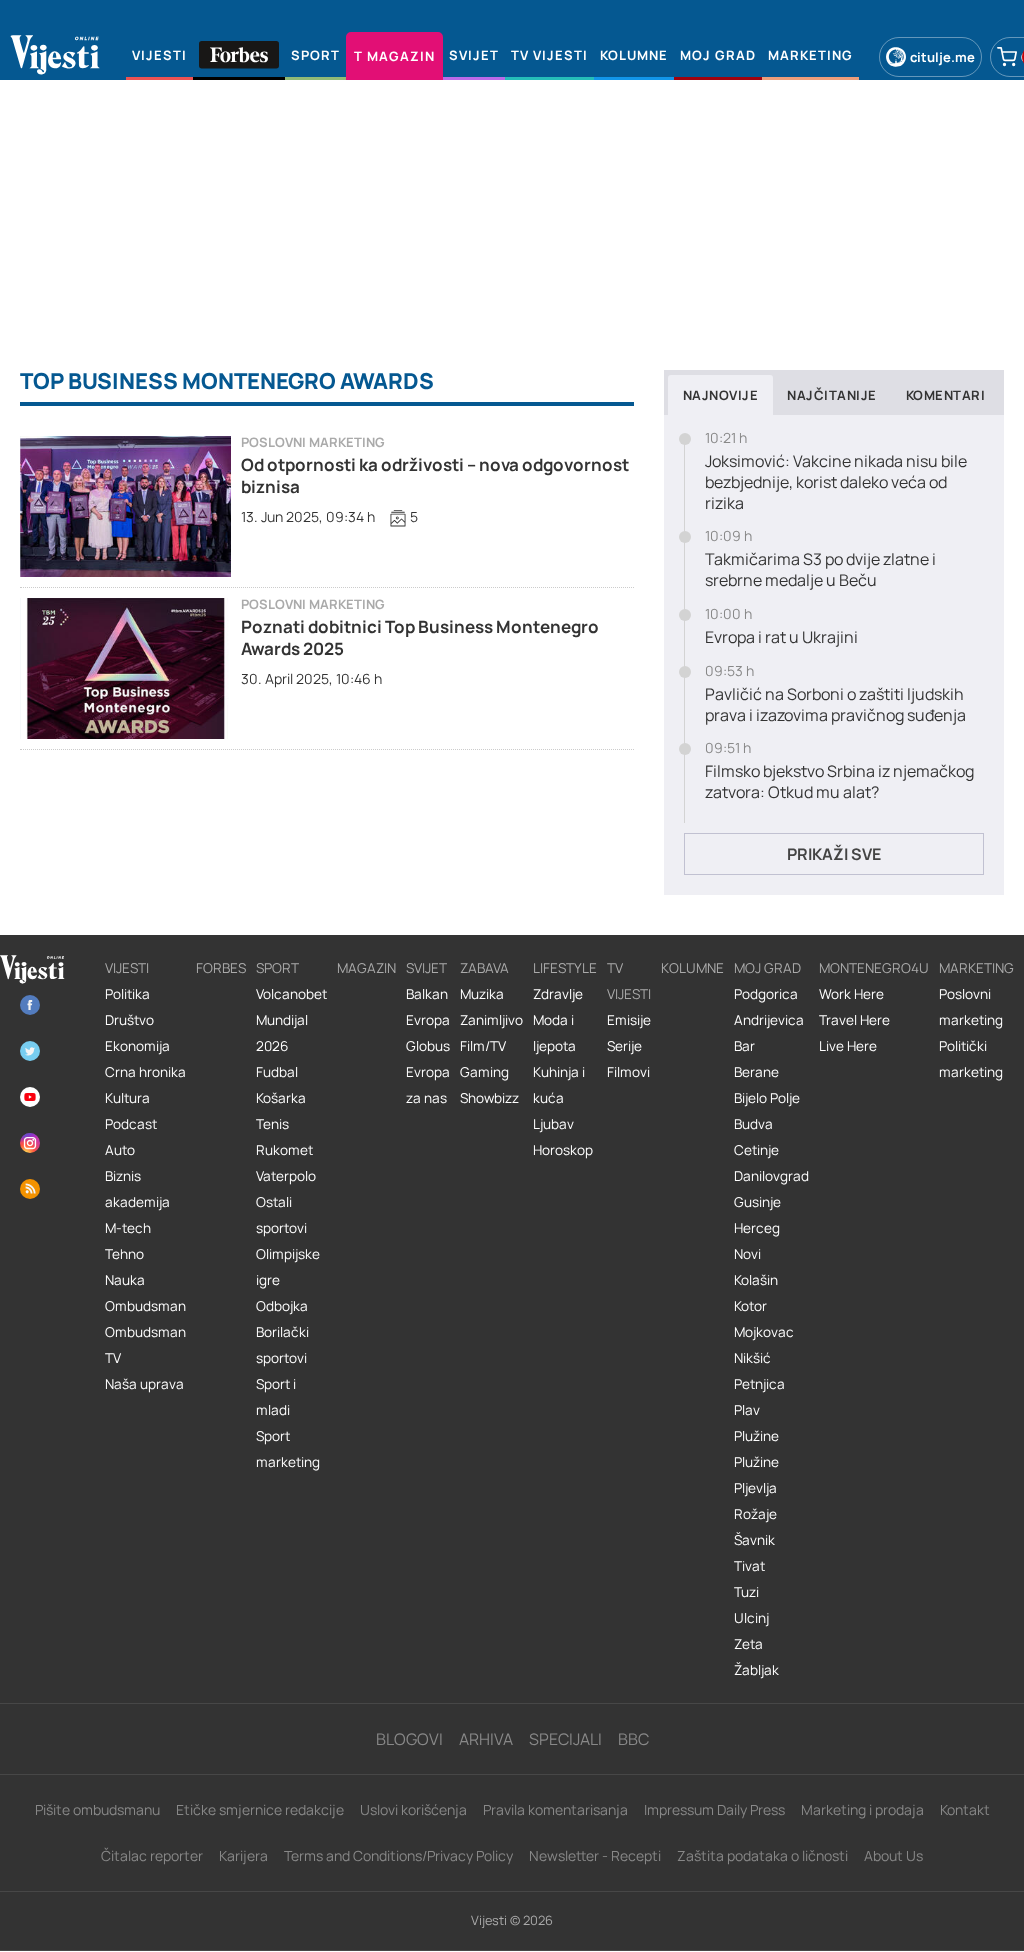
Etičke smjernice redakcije (260, 1809)
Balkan (427, 994)
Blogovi (409, 1739)
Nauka (125, 1280)
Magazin (366, 968)
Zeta (748, 1644)
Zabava (484, 968)
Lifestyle (565, 968)
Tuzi (746, 1592)
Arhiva (486, 1739)
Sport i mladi (276, 1397)
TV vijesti (629, 981)
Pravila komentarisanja (555, 1809)
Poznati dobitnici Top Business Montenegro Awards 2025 (420, 637)
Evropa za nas (428, 1085)
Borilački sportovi (282, 1345)
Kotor (750, 1306)
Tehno (124, 1254)
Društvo (129, 1020)
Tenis (272, 1124)
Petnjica (759, 1384)
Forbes (221, 968)
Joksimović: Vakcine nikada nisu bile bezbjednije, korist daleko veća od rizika (836, 482)
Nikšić (752, 1358)
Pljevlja (755, 1488)
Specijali (565, 1739)
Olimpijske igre (288, 1267)
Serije (624, 1046)
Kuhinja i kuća (559, 1085)
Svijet (426, 968)
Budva (753, 1124)
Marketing (976, 968)
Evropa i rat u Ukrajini (781, 637)
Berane (756, 1072)
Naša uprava (144, 1384)
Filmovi (628, 1072)
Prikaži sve (834, 854)
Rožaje (755, 1514)
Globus (428, 1046)
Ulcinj (751, 1618)
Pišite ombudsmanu (97, 1809)
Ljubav (553, 1124)
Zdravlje (558, 994)
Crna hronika (145, 1072)
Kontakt (965, 1809)
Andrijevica (769, 1020)
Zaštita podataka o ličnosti (762, 1855)
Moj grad (767, 968)
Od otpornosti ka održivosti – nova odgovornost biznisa (435, 475)
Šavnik (754, 1540)
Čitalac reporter (152, 1855)
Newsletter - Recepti (595, 1855)
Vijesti (127, 968)
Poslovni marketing (313, 442)
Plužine (756, 1436)
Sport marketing (288, 1449)
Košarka (281, 1098)
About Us (893, 1855)
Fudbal (277, 1072)
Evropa (428, 1020)
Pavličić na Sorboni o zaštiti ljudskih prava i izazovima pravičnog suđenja (835, 705)
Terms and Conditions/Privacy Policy (398, 1855)
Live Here (848, 1046)
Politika (127, 994)
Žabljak (756, 1670)
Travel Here (854, 1020)
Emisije (629, 1020)
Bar (744, 1046)
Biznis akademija (137, 1189)
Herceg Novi (757, 1241)
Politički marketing (971, 1059)
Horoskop (563, 1150)
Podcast (131, 1124)
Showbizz (489, 1098)
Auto (120, 1150)
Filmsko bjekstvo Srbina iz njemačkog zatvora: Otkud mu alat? (839, 782)
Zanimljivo (491, 1020)
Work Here (851, 994)
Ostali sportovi (281, 1215)
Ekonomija (137, 1046)
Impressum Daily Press (714, 1809)
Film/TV (483, 1046)
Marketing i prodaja (862, 1809)
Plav (747, 1410)
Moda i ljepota (554, 1033)
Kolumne (692, 968)
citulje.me (942, 57)
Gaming (484, 1072)
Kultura (127, 1098)
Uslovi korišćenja (413, 1809)
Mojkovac (764, 1332)
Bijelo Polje (767, 1098)
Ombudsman (145, 1306)
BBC (633, 1739)
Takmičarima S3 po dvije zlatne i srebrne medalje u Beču (820, 570)
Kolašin (756, 1280)
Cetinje (756, 1150)
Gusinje (757, 1202)
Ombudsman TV (145, 1345)
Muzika (482, 994)
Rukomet (284, 1150)
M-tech (128, 1228)
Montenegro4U (874, 968)
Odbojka (282, 1306)
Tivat (749, 1566)
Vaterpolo (286, 1176)
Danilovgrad (771, 1176)
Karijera (243, 1855)
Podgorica (766, 994)
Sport (277, 968)
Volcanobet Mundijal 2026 (291, 1020)
